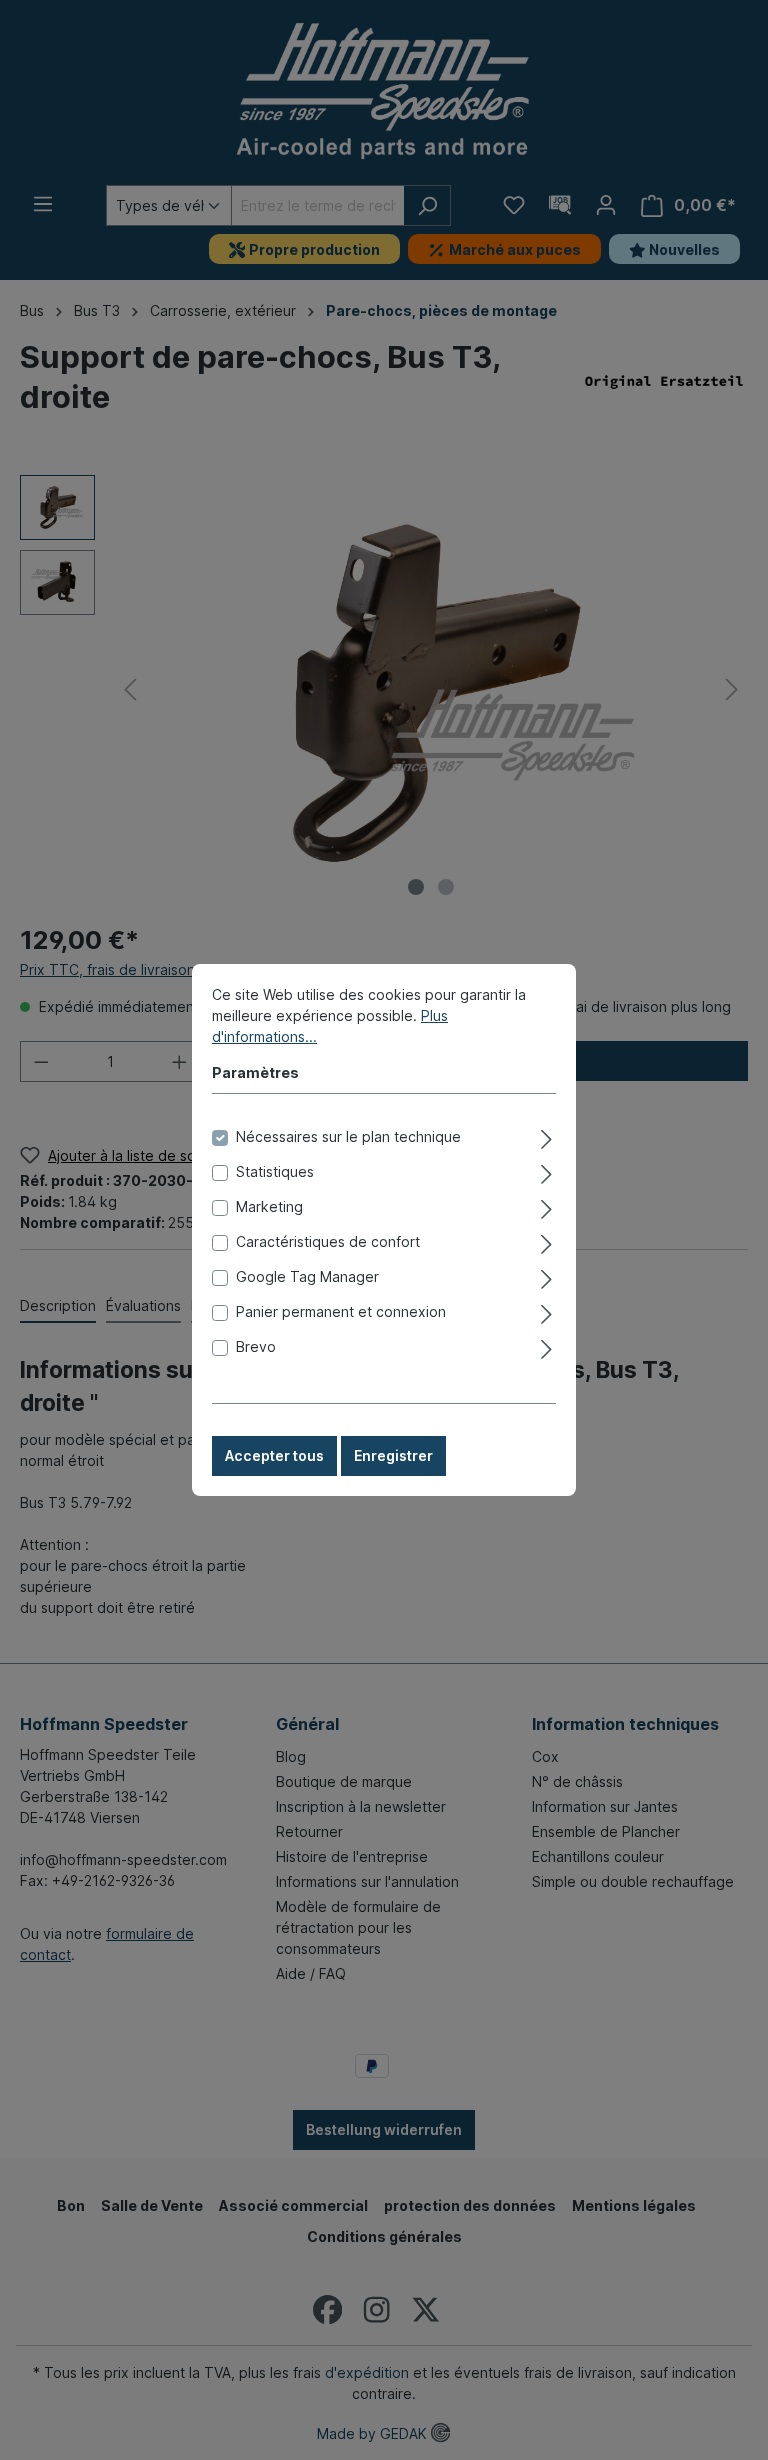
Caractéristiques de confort (328, 1241)
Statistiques (275, 1171)
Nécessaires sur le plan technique (348, 1136)
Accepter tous (274, 1455)
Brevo (256, 1346)
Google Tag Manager (307, 1276)
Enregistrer (393, 1455)
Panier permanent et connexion (341, 1311)
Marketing (269, 1206)
